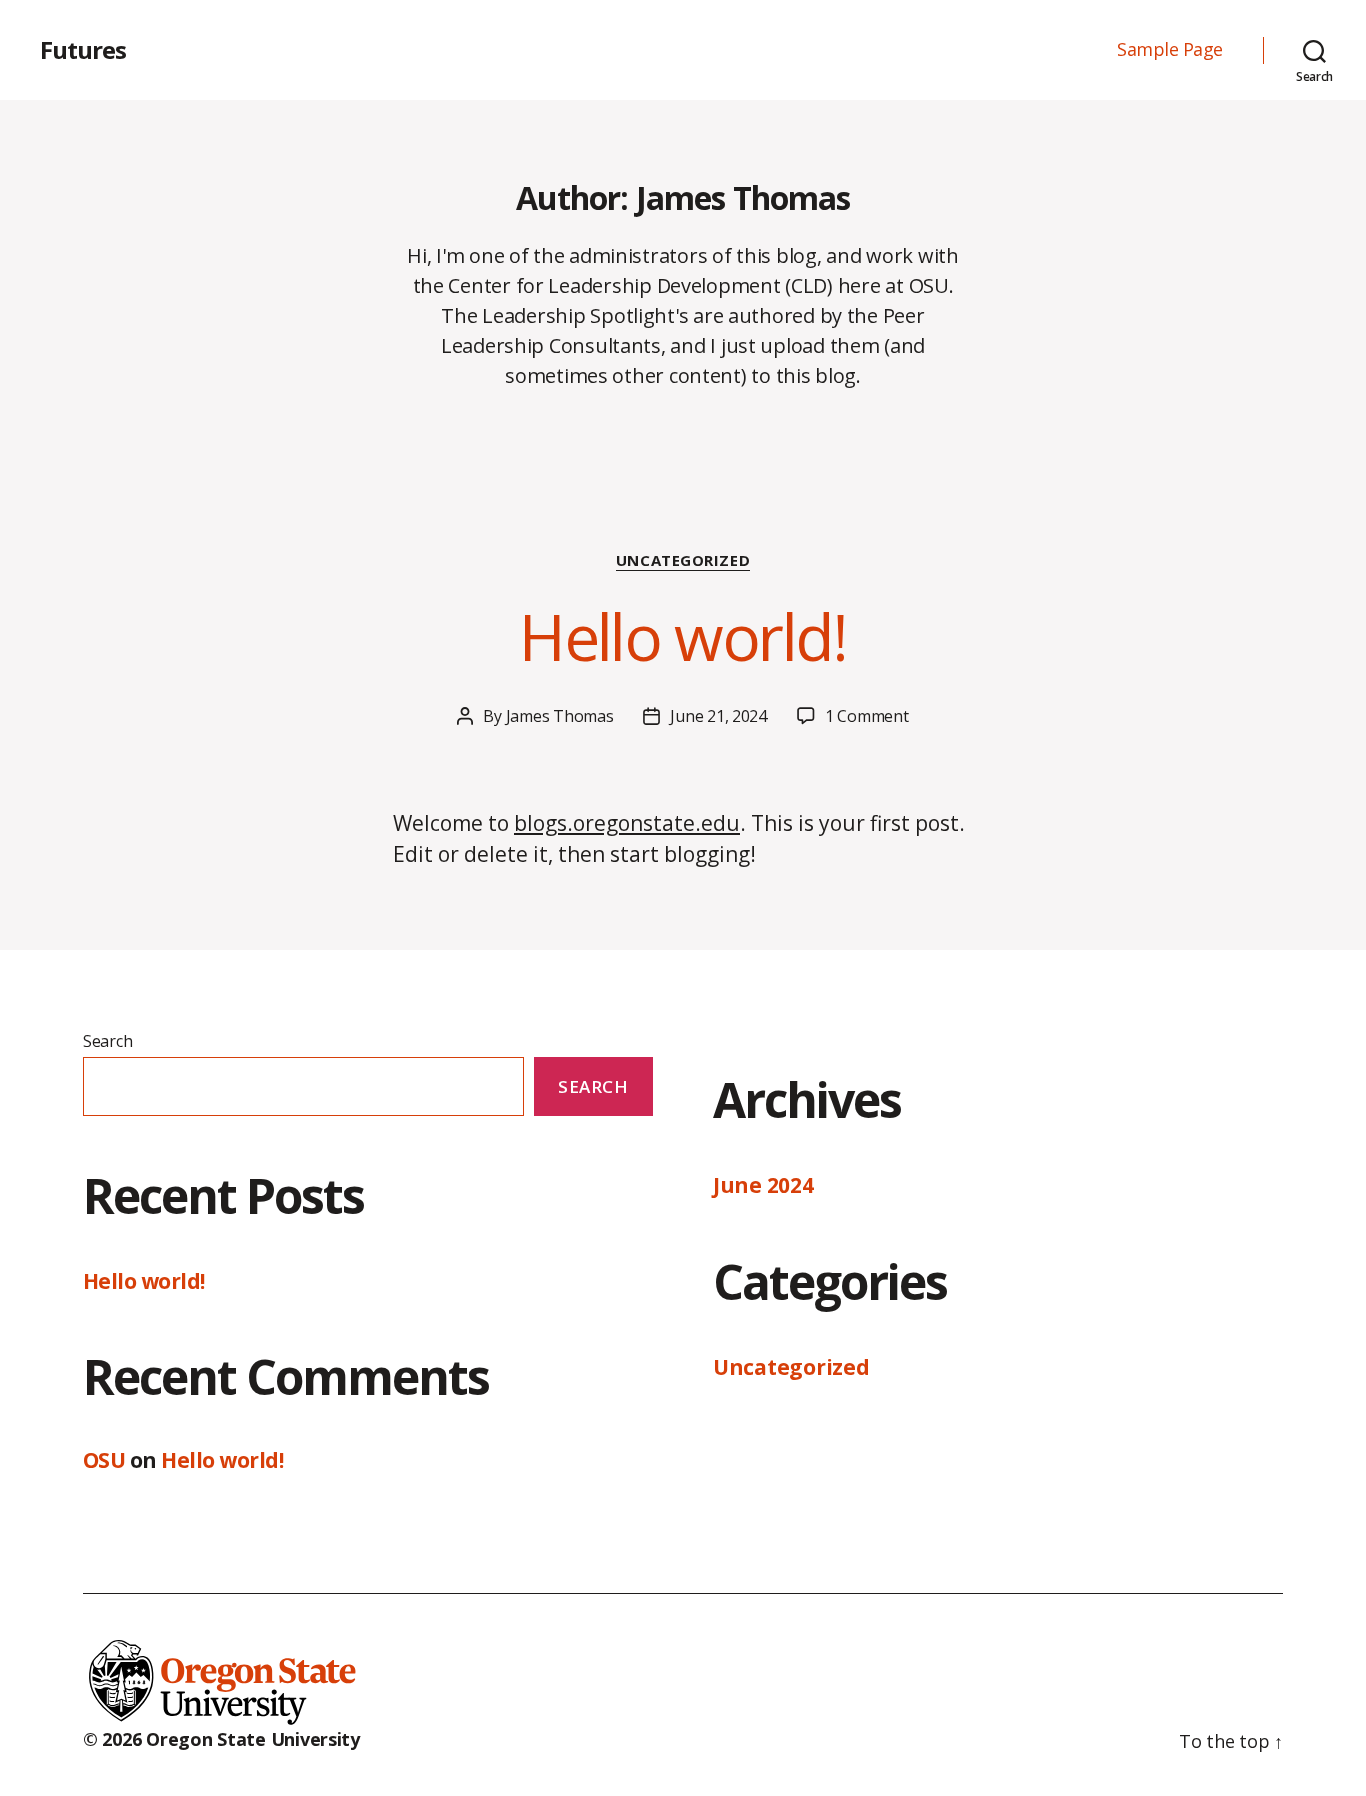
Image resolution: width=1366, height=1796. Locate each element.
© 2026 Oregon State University (221, 1739)
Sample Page (1170, 50)
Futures (83, 50)
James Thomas (560, 716)
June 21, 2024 (718, 716)
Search (107, 1041)
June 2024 (763, 1185)
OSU (104, 1460)
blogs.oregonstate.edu (627, 823)
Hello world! (682, 636)
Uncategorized (683, 560)
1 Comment (867, 716)
